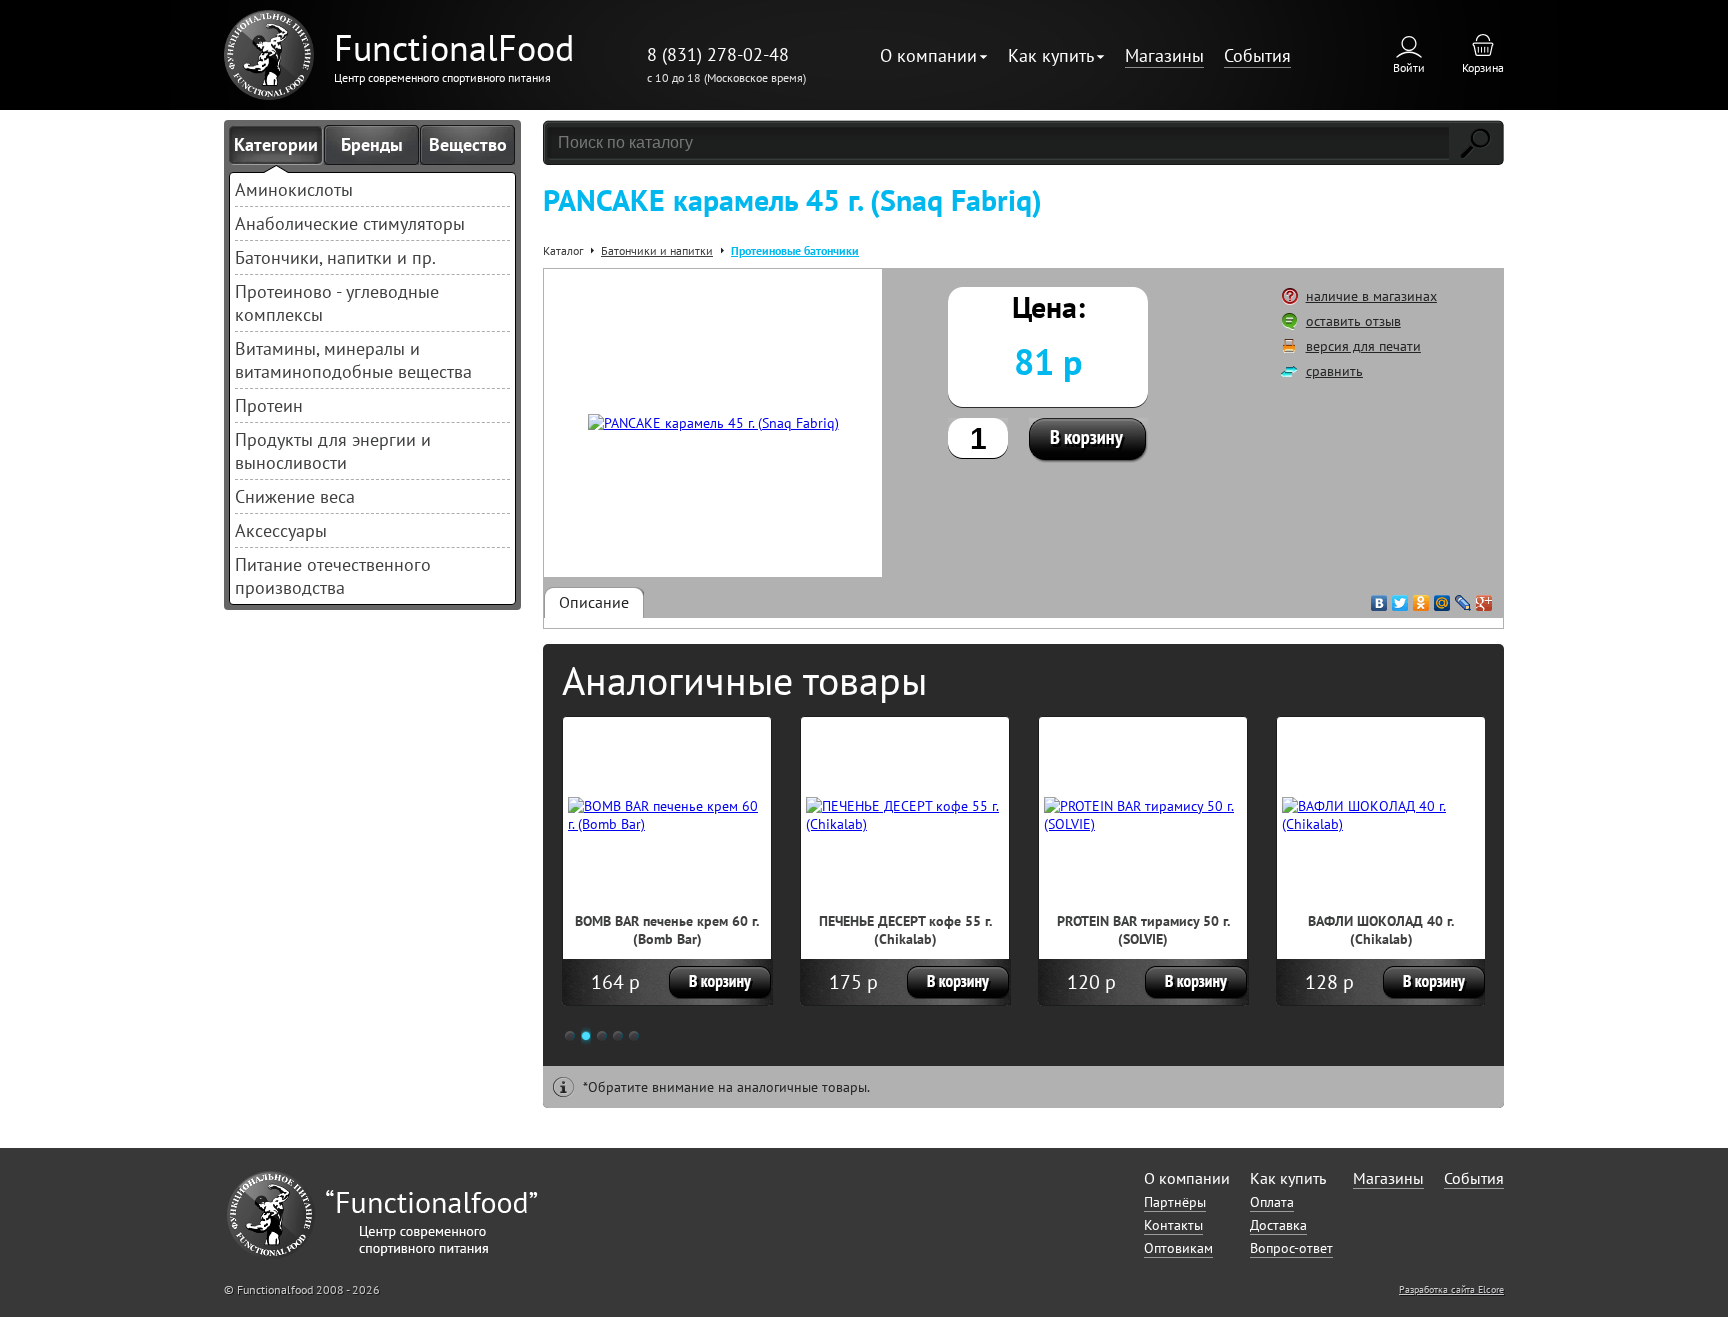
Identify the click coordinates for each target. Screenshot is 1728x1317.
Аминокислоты (294, 189)
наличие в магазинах (1371, 296)
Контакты (1173, 1225)
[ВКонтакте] (1379, 598)
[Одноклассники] (1421, 598)
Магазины (1164, 55)
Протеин (269, 405)
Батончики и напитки (657, 250)
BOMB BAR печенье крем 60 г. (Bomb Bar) (667, 930)
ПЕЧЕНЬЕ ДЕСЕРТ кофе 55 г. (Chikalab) (905, 930)
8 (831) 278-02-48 (718, 54)
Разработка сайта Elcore (1451, 1289)
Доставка (1278, 1225)
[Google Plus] (1484, 598)
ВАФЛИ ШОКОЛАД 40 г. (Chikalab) (1381, 930)
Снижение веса (295, 496)
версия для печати (1363, 346)
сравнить (1334, 371)
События (1257, 55)
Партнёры (1175, 1202)
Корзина (1483, 67)
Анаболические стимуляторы (350, 223)
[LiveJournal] (1463, 598)
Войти (1409, 67)
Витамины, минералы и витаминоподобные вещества (353, 360)
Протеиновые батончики (795, 250)
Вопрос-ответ (1291, 1248)
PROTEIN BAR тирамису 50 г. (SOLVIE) (1143, 930)
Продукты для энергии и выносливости (333, 451)
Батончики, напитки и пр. (335, 257)
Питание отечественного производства (333, 576)
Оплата (1272, 1202)
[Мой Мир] (1442, 598)
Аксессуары (281, 530)
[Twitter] (1400, 598)
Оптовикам (1178, 1248)
